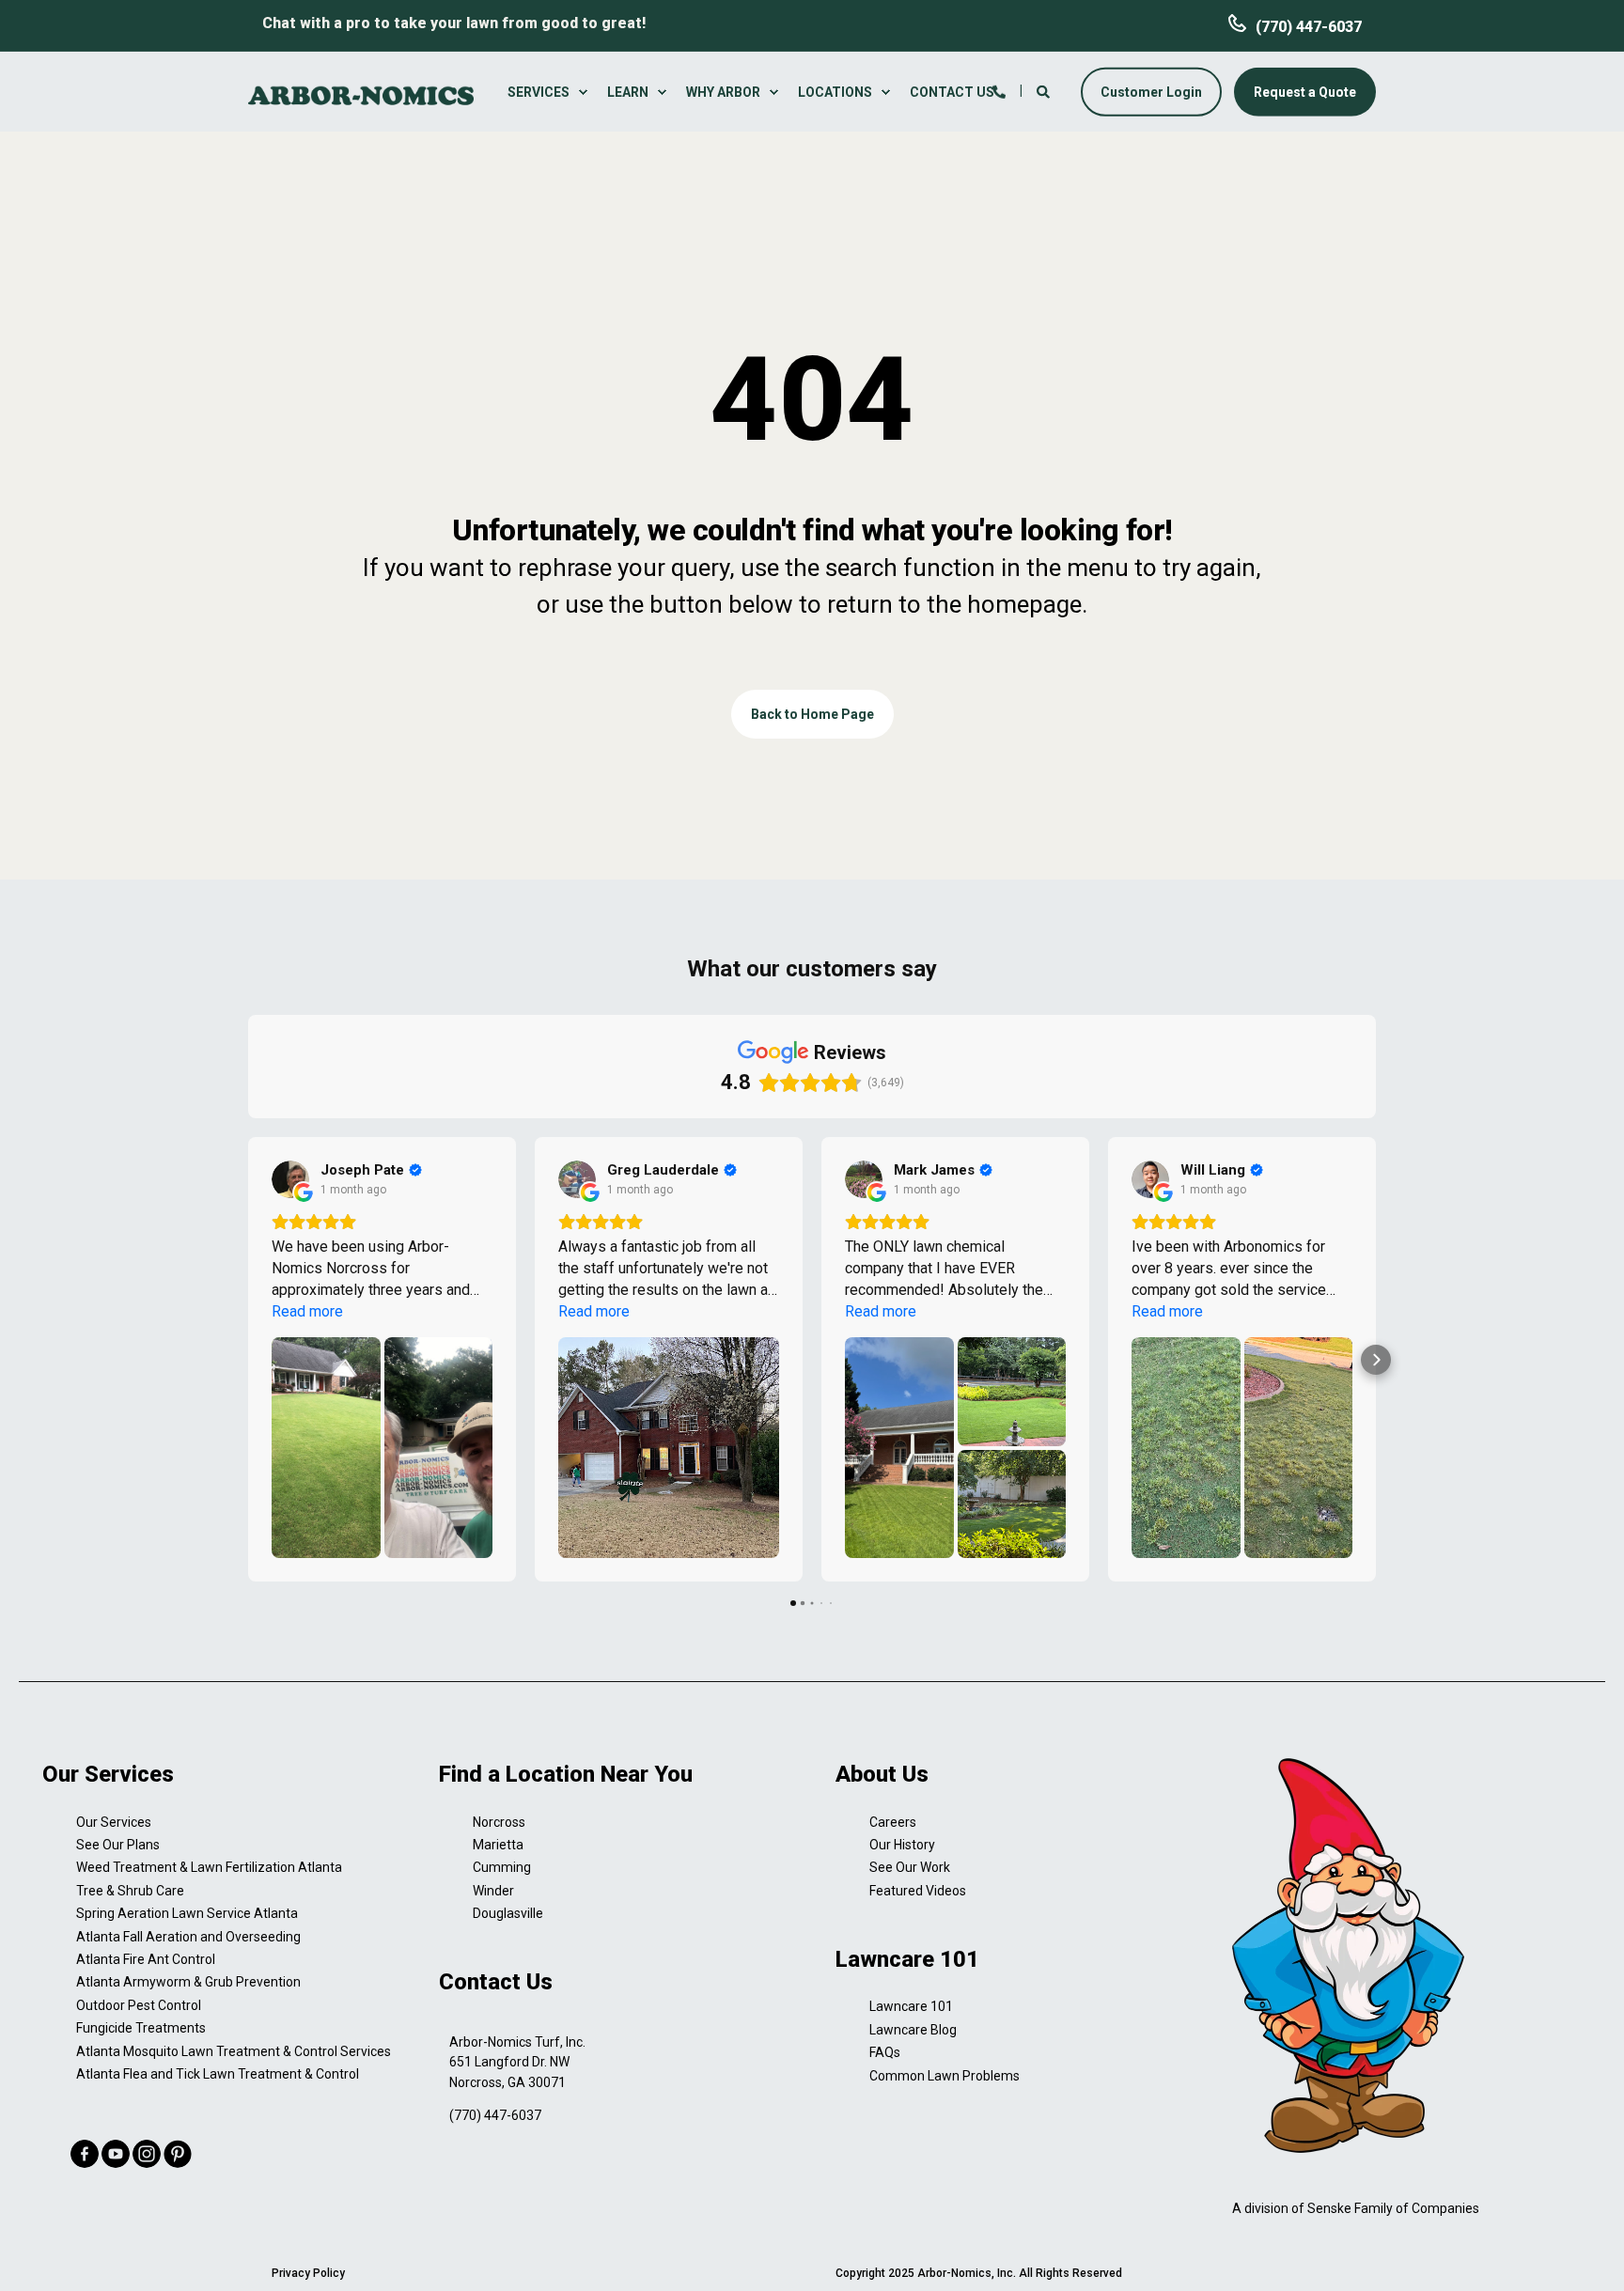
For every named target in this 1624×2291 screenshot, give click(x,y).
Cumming (502, 1867)
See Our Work (910, 1867)
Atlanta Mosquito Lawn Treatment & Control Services (234, 2051)
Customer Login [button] (1151, 91)
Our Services (114, 1822)
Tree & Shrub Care (130, 1891)
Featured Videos (918, 1891)
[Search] (1045, 90)
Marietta (498, 1845)
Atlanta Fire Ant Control (146, 1959)
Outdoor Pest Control (139, 2005)
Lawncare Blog (913, 2030)
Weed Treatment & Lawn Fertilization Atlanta (209, 1867)
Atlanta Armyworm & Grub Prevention (188, 1982)
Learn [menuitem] (628, 92)
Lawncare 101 (911, 2006)
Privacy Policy (308, 2273)
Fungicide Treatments (141, 2028)
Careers (893, 1822)
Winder (493, 1891)
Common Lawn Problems (945, 2076)
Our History (902, 1845)
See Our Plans (118, 1845)
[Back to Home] (361, 94)
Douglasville (508, 1913)
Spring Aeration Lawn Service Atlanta (187, 1913)
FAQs (885, 2052)
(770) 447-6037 (1309, 27)
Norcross (499, 1822)
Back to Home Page (812, 714)
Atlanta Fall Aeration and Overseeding (188, 1937)
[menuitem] (550, 92)
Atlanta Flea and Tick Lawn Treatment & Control (218, 2074)
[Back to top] (1586, 2253)
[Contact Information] (999, 90)
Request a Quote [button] (1305, 91)
